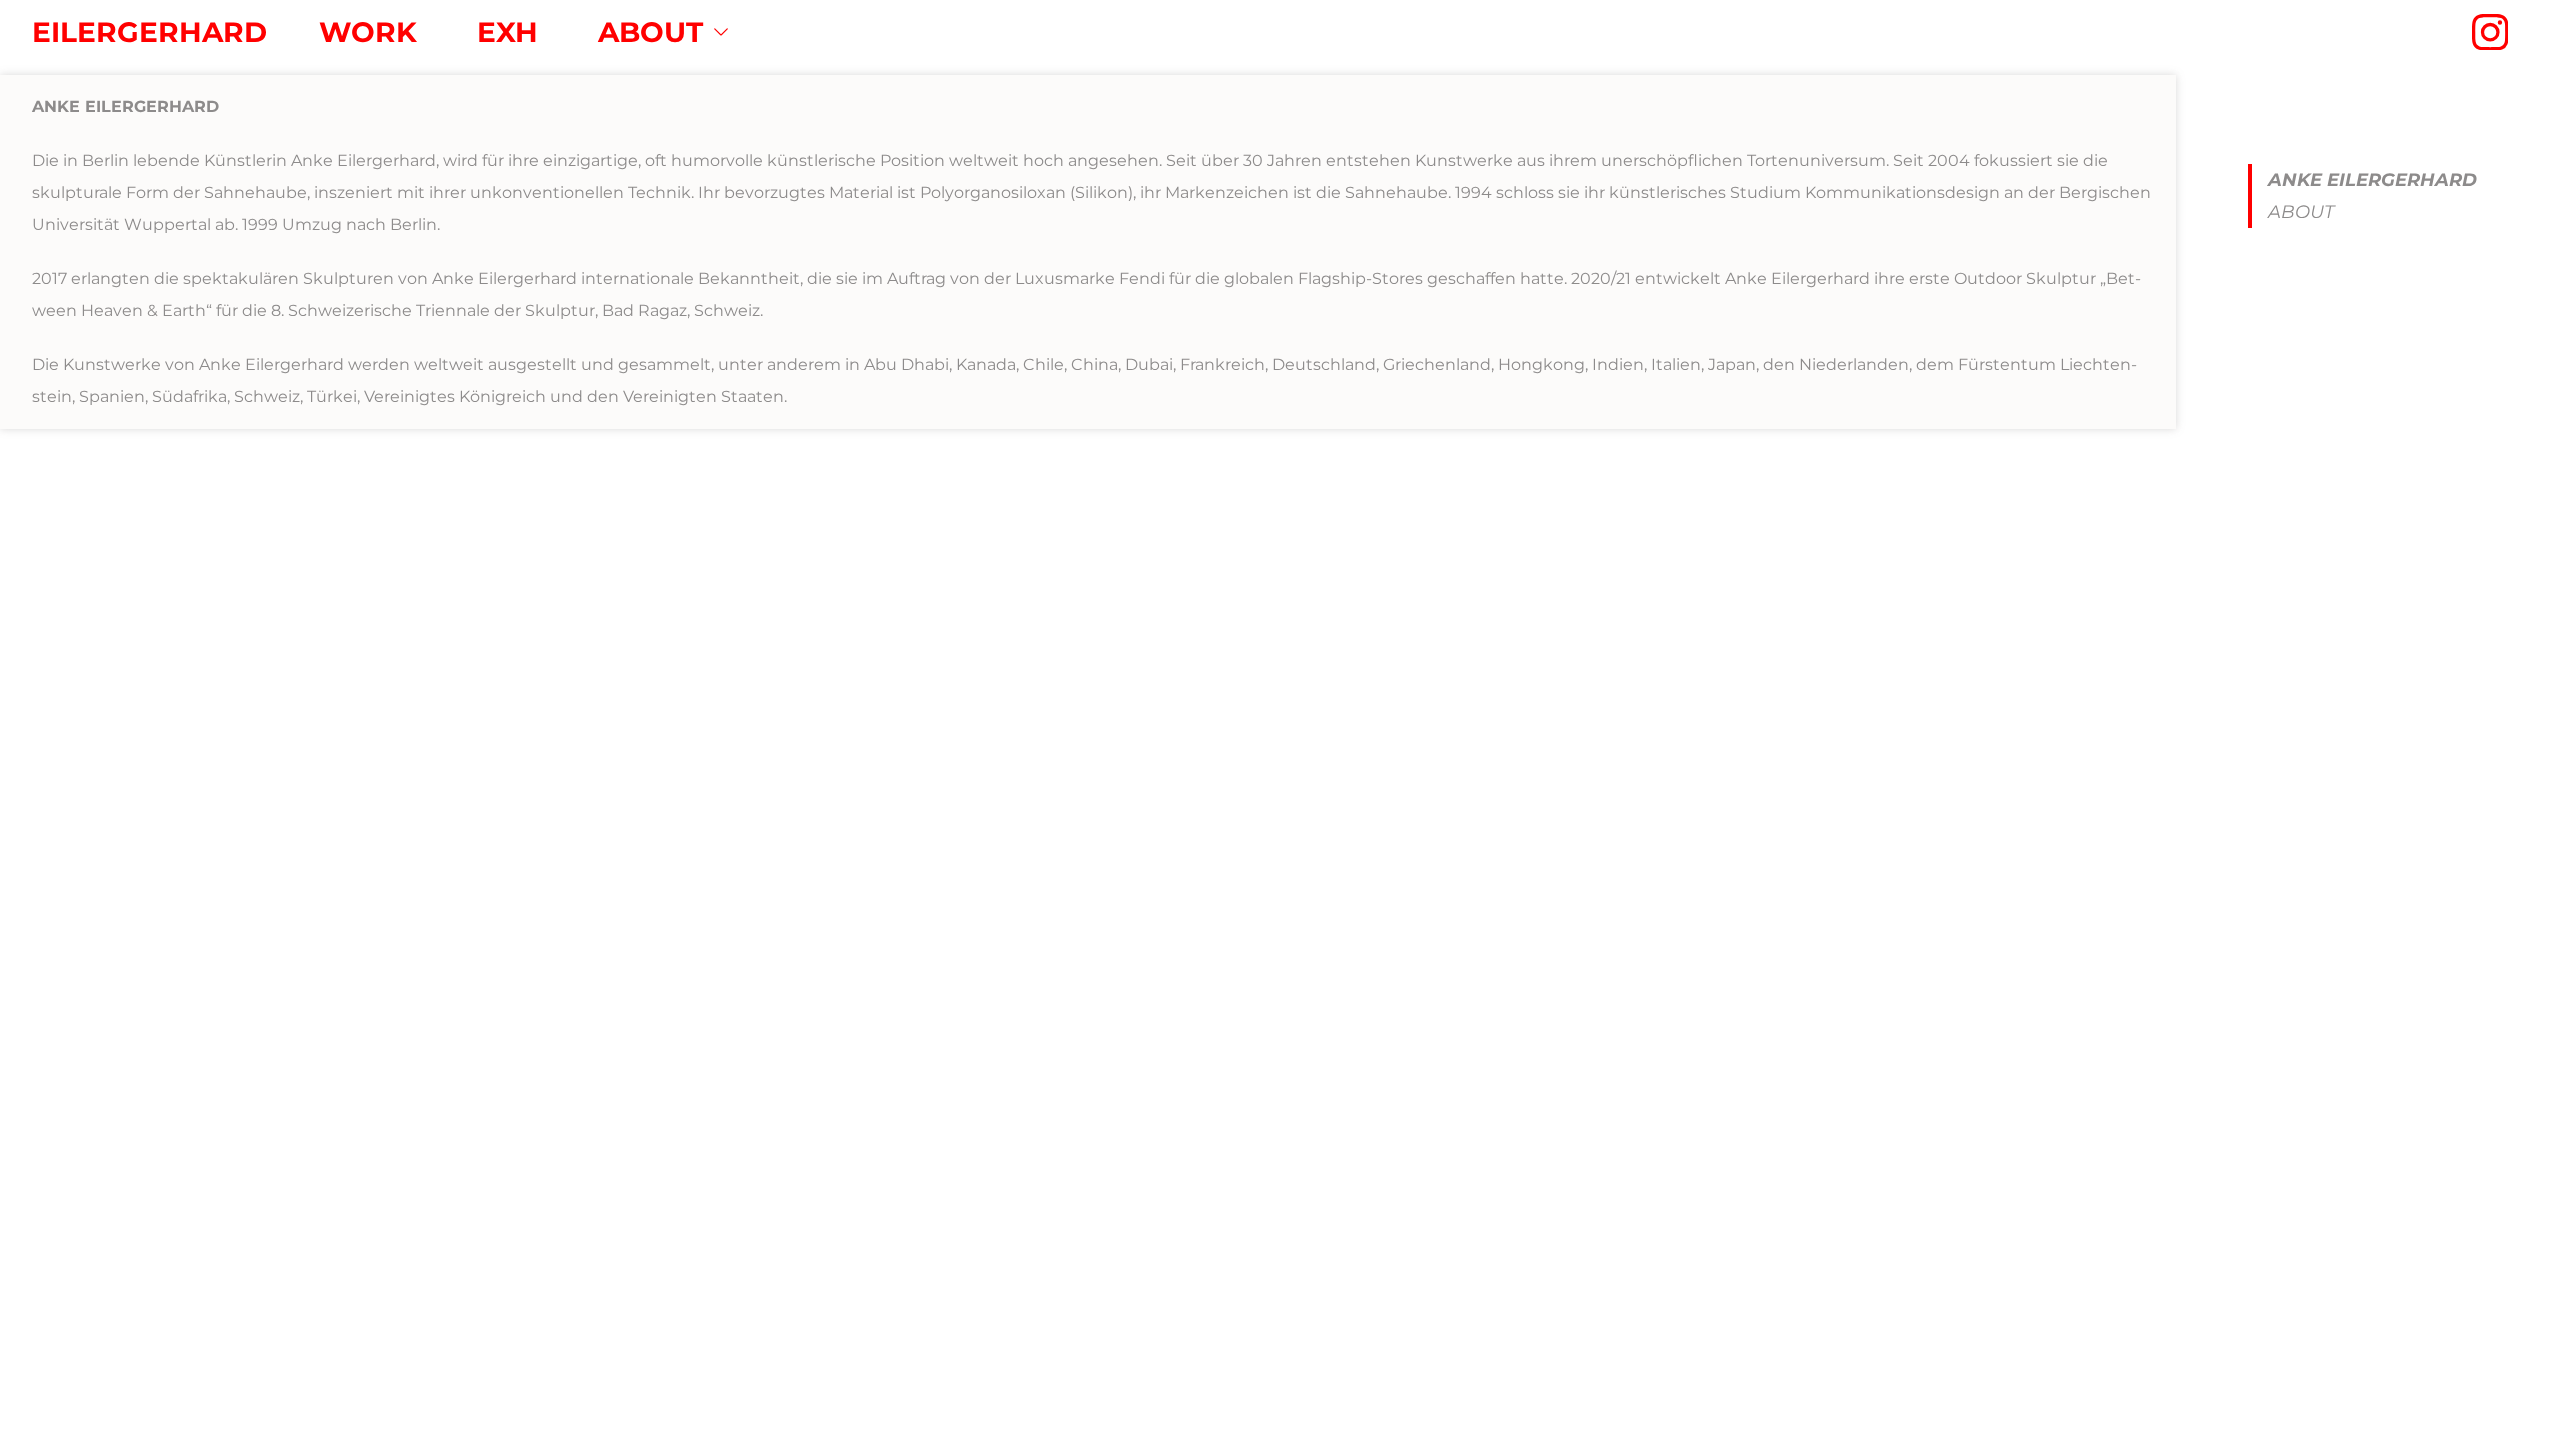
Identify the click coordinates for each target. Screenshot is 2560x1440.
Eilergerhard (149, 32)
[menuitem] (368, 32)
